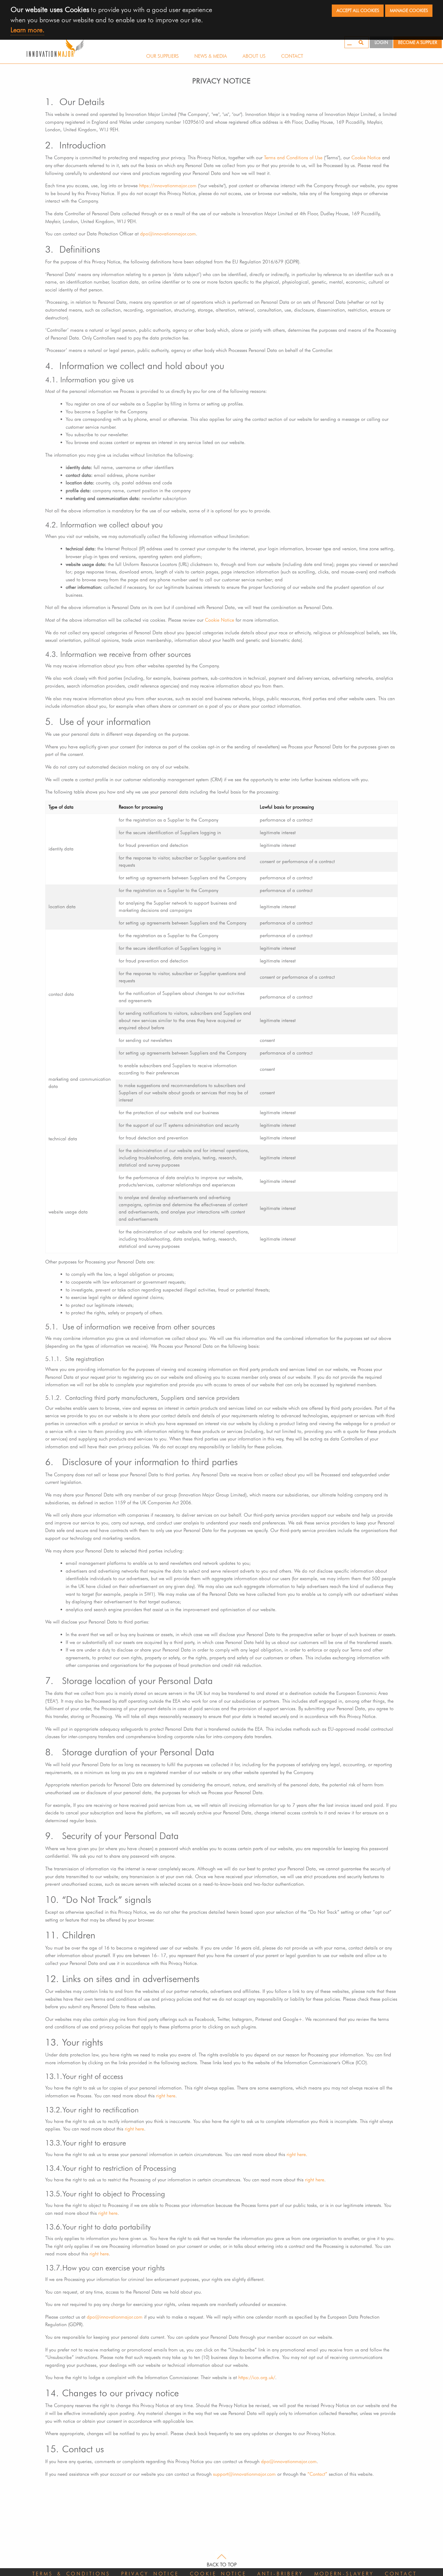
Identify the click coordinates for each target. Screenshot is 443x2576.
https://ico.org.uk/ (257, 2377)
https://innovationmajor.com (168, 186)
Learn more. (27, 30)
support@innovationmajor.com (244, 2474)
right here (166, 2096)
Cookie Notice (366, 158)
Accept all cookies (358, 10)
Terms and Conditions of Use (293, 158)
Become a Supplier (418, 42)
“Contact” (317, 2474)
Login (381, 42)
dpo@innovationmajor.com (168, 234)
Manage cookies (409, 10)
